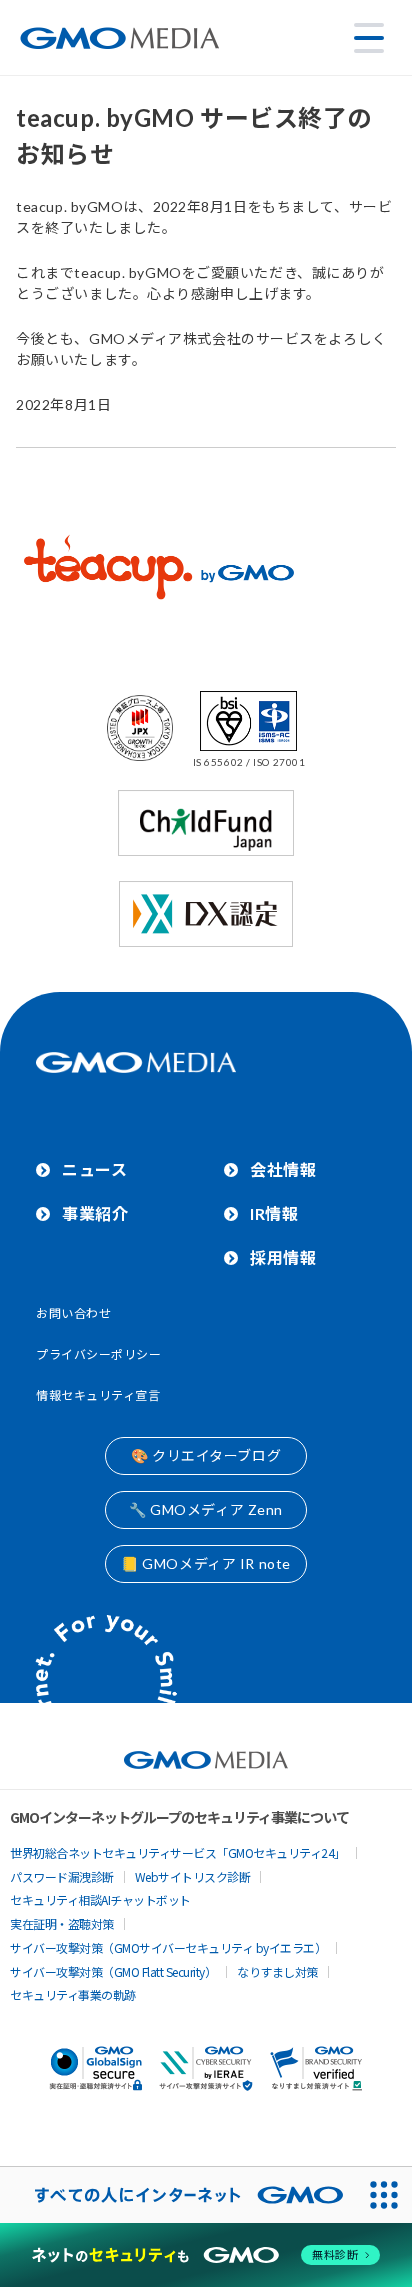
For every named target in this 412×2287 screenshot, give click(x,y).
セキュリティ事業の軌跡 (73, 1994)
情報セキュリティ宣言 (98, 1395)
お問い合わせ (73, 1313)
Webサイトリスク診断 (193, 1876)
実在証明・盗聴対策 (62, 1923)
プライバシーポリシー (99, 1354)
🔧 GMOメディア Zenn (206, 1509)
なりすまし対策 (277, 1971)
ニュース (94, 1169)
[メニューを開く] (369, 38)
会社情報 (283, 1169)
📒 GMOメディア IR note (206, 1563)
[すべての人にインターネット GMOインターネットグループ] (178, 2195)
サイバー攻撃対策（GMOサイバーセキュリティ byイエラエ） (168, 1947)
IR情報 (274, 1213)
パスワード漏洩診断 (62, 1876)
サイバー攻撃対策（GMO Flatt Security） (113, 1971)
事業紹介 (95, 1213)
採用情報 (283, 1257)
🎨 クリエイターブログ (206, 1455)
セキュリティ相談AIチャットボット (100, 1899)
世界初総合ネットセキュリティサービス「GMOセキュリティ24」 (178, 1852)
